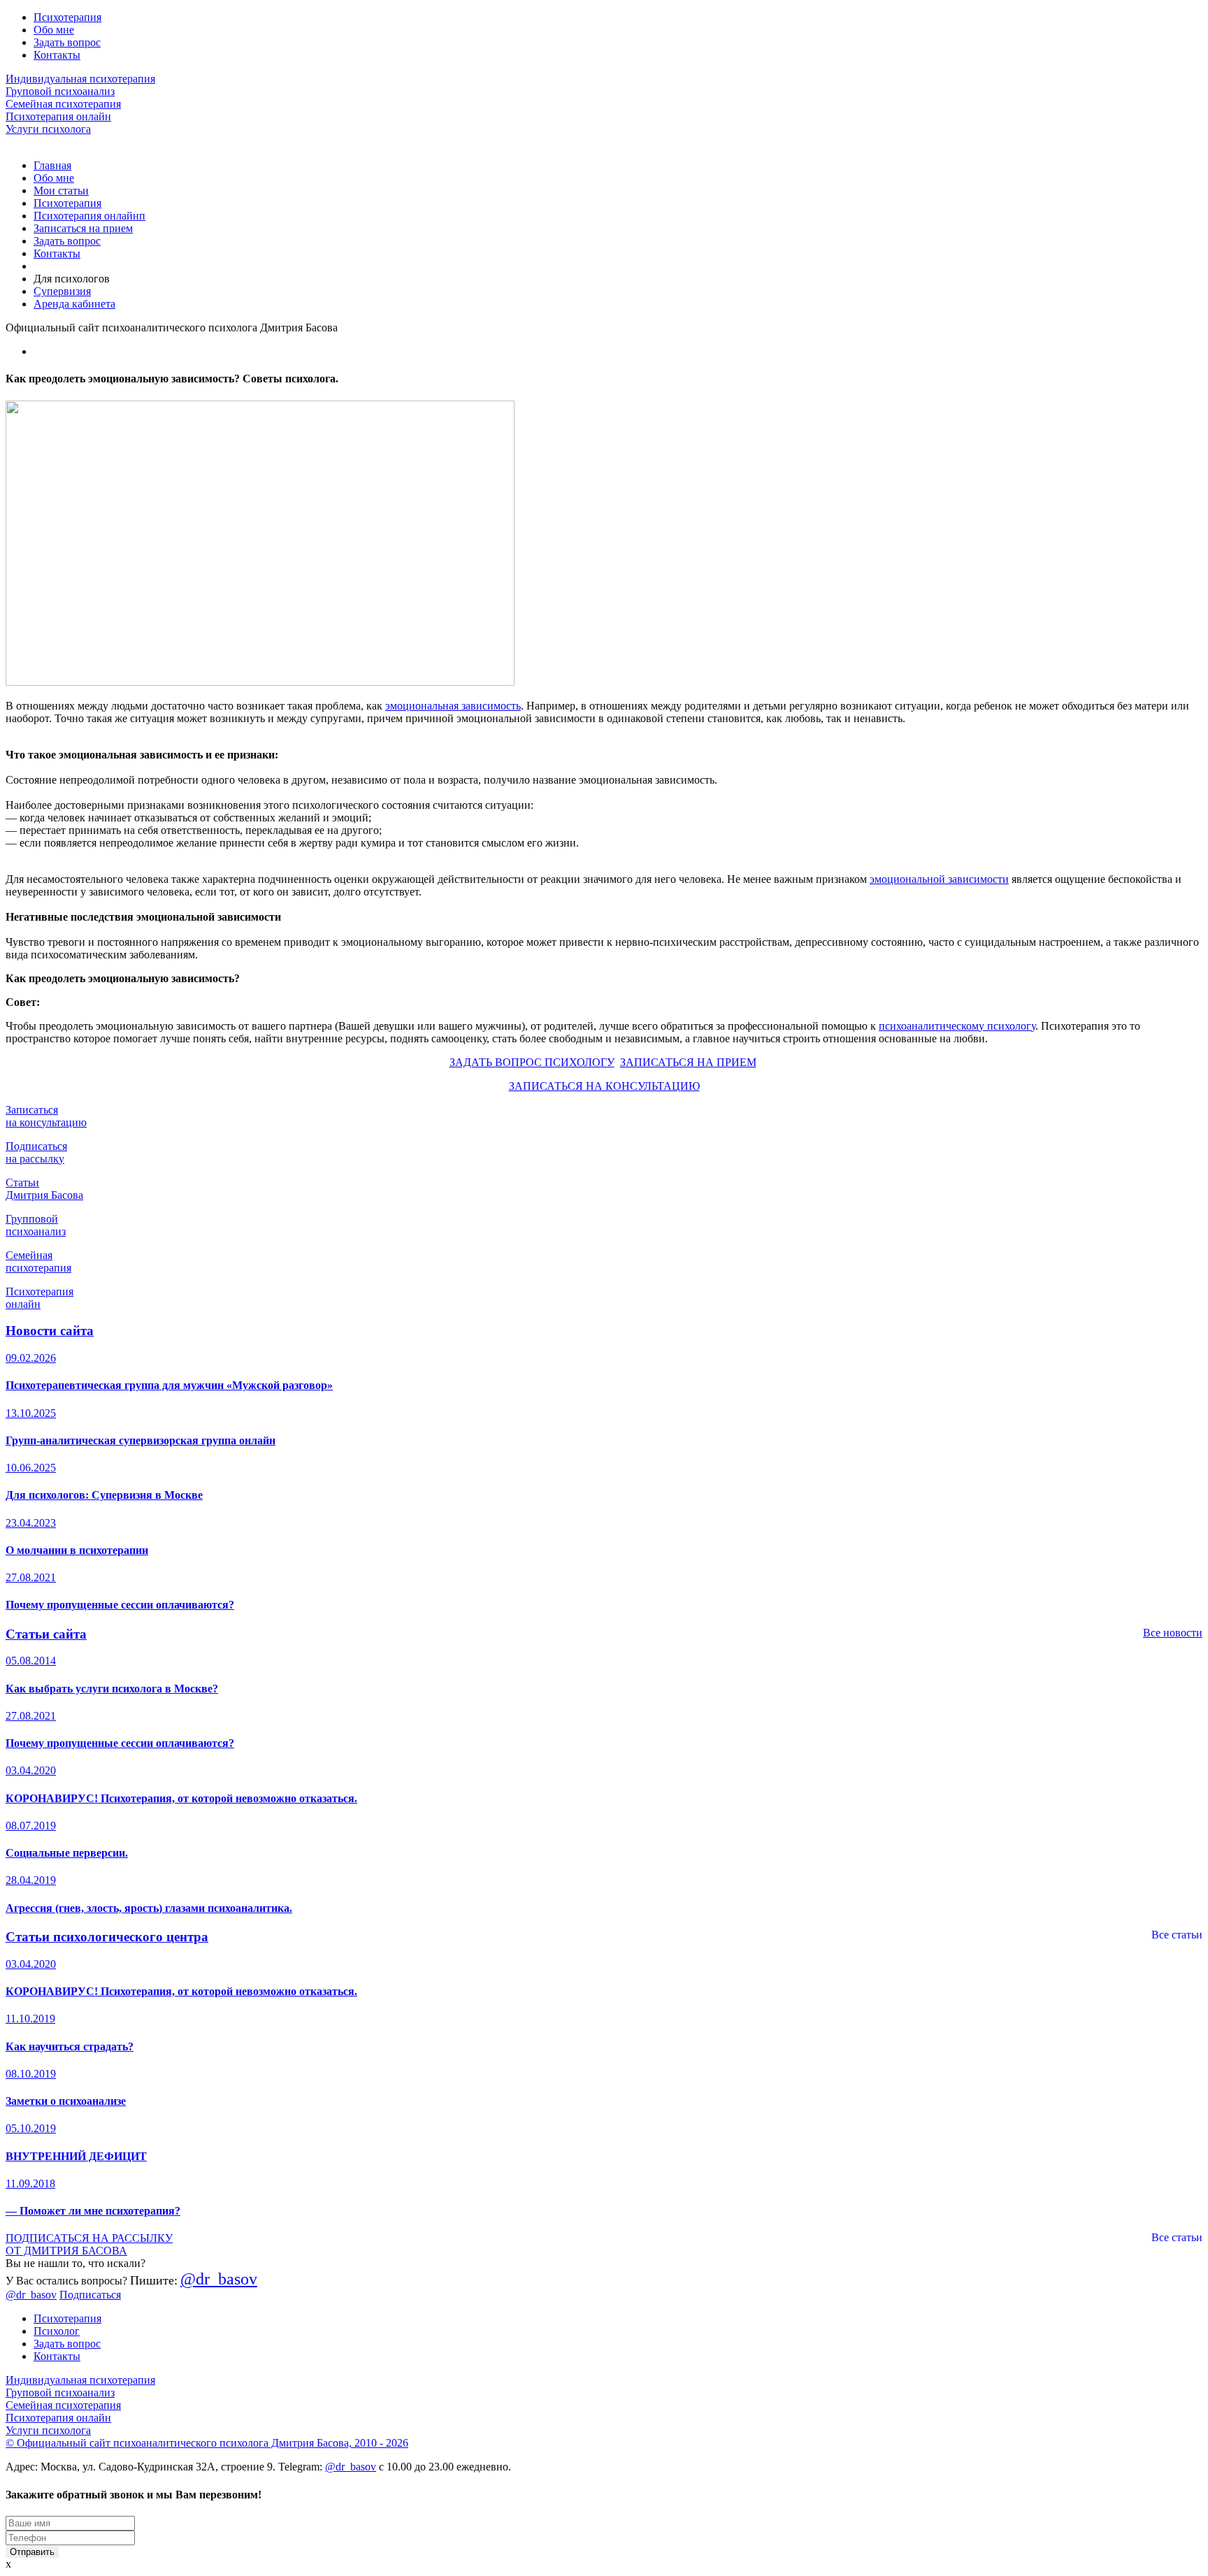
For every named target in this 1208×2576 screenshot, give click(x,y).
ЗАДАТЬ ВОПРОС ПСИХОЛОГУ (532, 1062)
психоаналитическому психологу (957, 1026)
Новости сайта (50, 1331)
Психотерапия (67, 17)
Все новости (1173, 1633)
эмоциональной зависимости (939, 879)
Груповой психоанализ (60, 91)
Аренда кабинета (74, 304)
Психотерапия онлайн (58, 116)
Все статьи (1177, 1935)
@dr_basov (219, 2279)
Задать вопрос (67, 42)
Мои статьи (61, 190)
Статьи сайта (46, 1634)
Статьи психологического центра (107, 1937)
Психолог (57, 2331)
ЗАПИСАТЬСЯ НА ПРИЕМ (688, 1062)
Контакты (57, 55)
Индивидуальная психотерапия (80, 79)
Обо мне (54, 30)
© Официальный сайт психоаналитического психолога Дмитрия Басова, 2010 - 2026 (207, 2443)
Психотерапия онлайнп (89, 216)
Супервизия (62, 291)
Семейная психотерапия (63, 104)
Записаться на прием (83, 228)
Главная (52, 165)
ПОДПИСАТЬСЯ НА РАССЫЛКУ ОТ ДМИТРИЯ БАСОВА (89, 2244)
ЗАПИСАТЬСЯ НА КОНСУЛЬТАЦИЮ (604, 1086)
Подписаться (90, 2295)
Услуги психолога (48, 129)
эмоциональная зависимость (453, 706)
